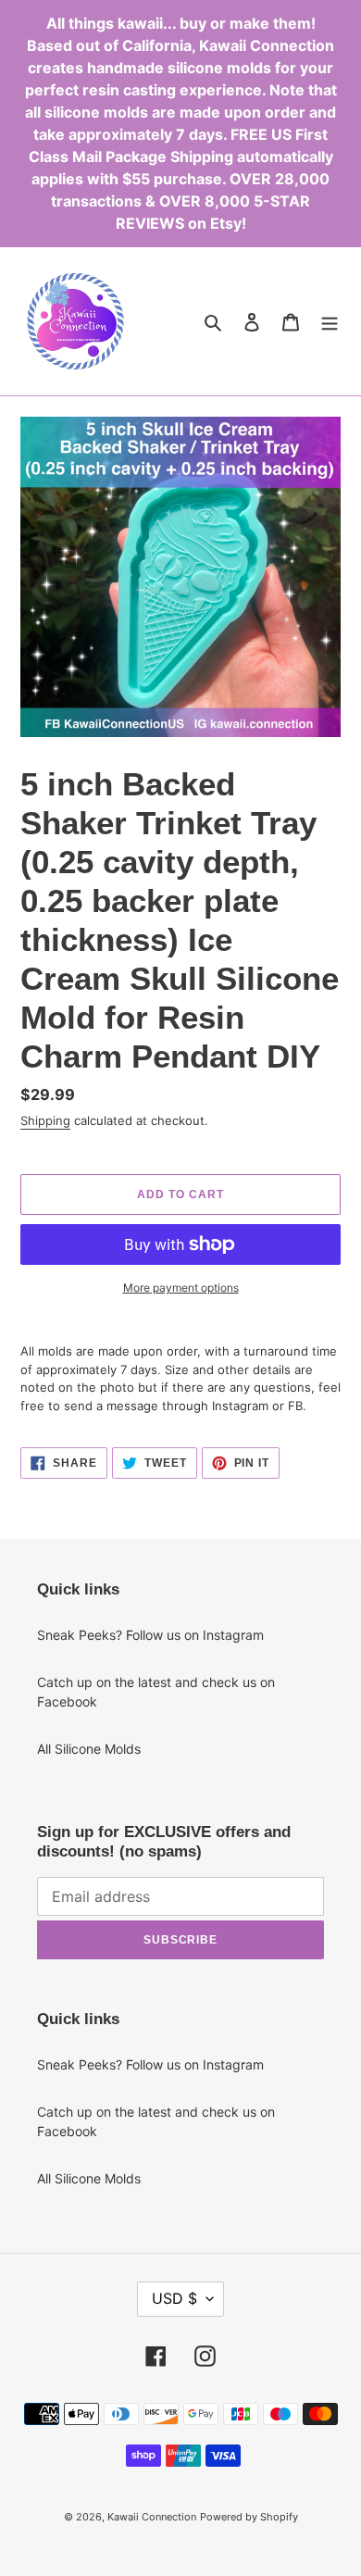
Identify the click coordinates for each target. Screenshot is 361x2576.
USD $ (174, 2298)
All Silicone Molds (89, 1749)
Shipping (45, 1120)
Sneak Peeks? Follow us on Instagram (150, 1635)
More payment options (181, 1288)
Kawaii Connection (152, 2517)
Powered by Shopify (249, 2517)
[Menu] (330, 321)
